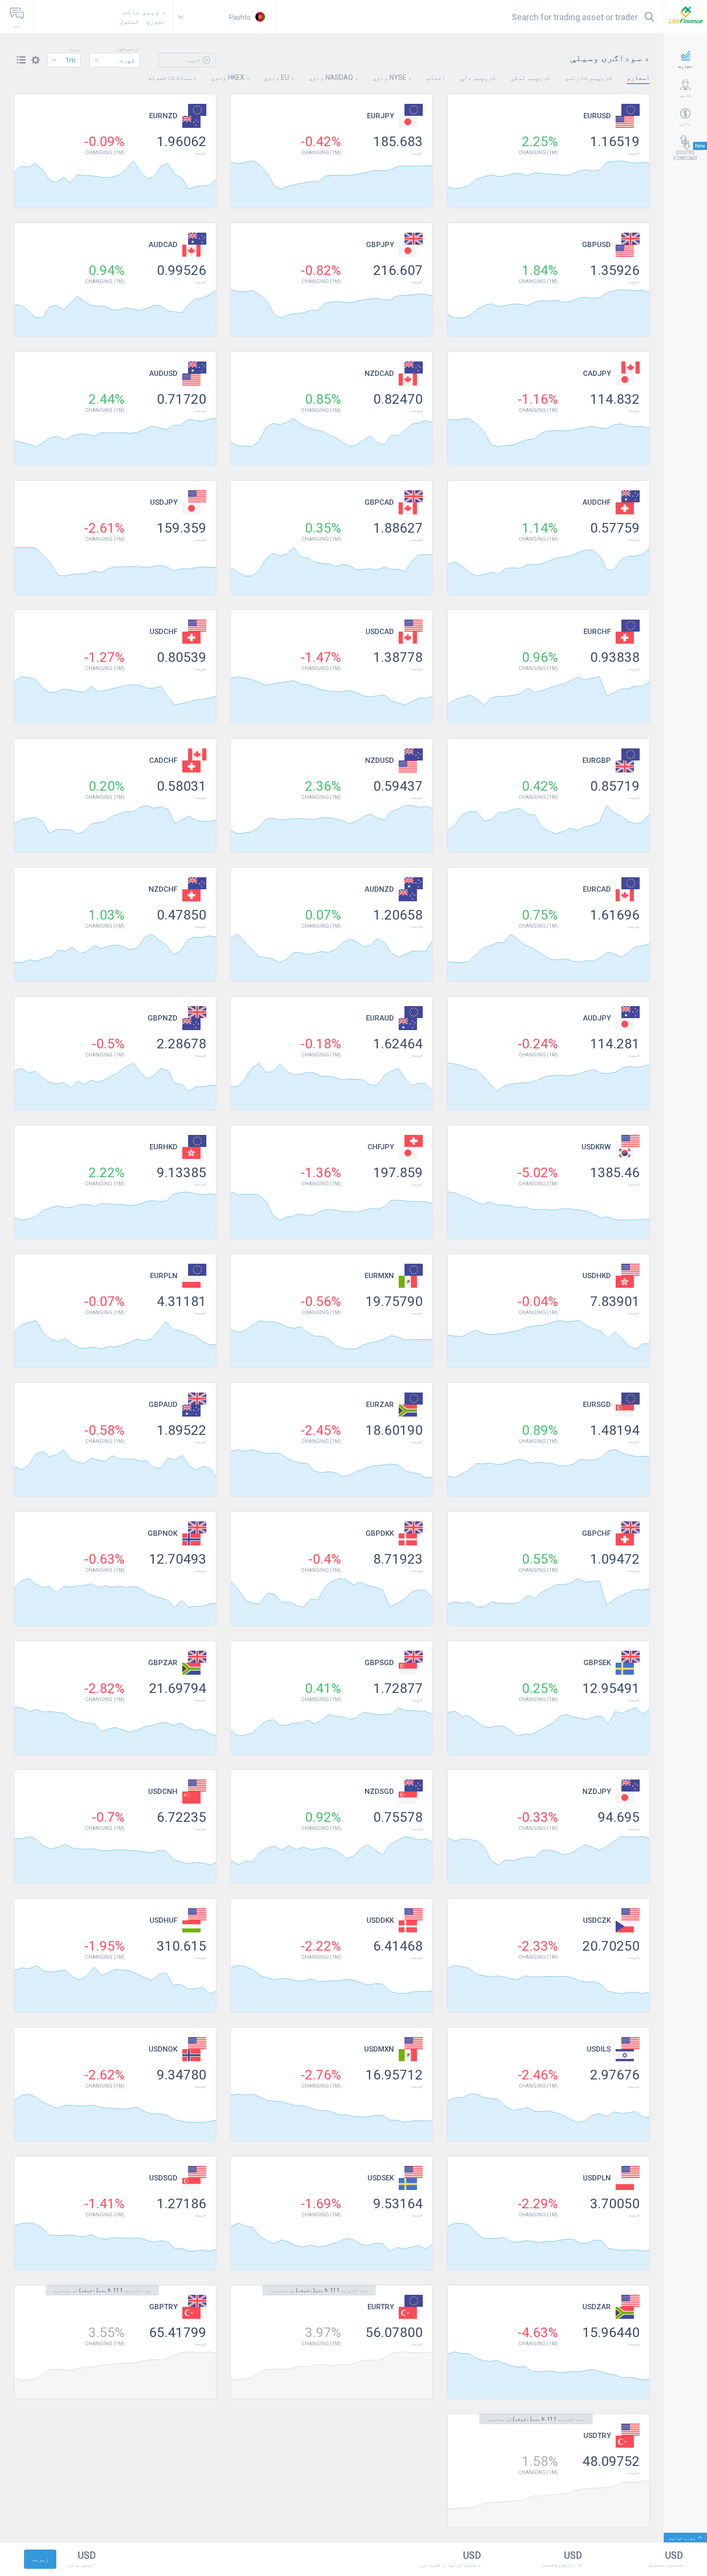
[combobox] (115, 60)
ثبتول (129, 21)
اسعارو (638, 77)
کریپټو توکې (530, 77)
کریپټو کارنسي (588, 77)
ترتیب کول (128, 49)
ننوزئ (156, 21)
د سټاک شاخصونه (172, 77)
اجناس (436, 77)
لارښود (193, 60)
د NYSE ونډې (392, 77)
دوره (75, 49)
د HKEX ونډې (230, 77)
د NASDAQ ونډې (334, 77)
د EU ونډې (279, 77)
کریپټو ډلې (478, 77)
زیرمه (40, 2559)
